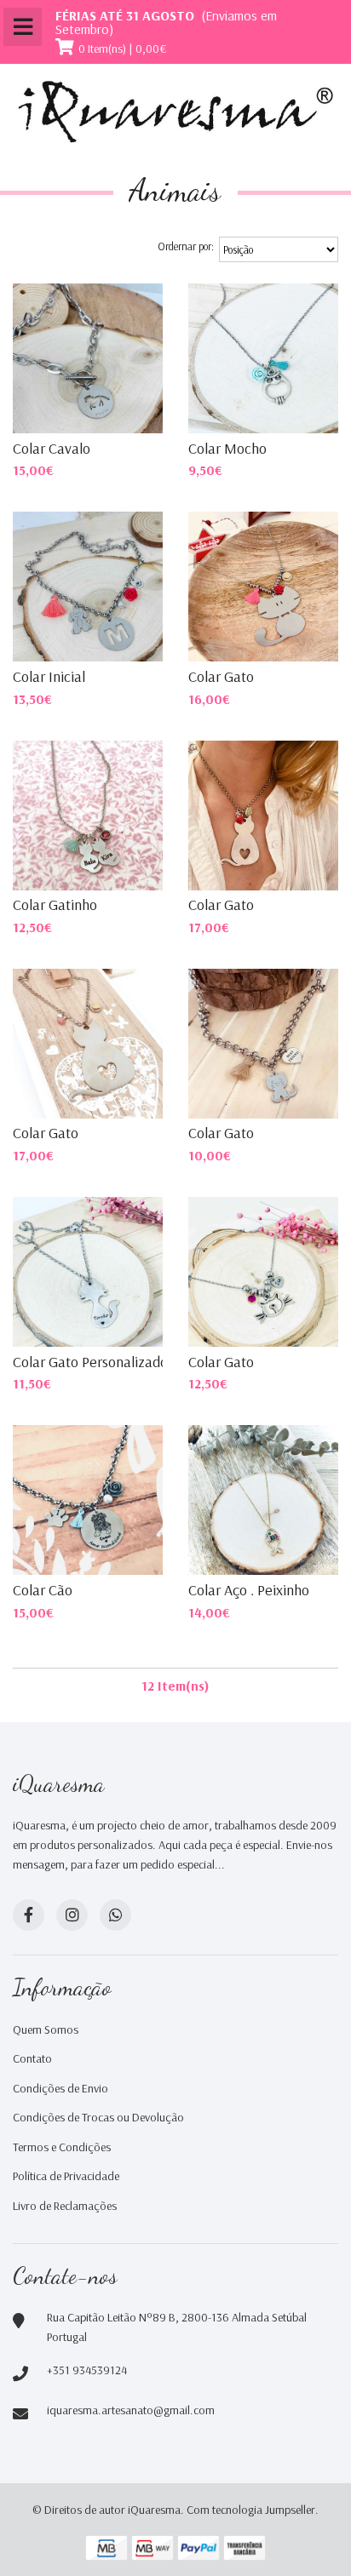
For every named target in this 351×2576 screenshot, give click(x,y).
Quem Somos (46, 2029)
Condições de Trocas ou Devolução (98, 2117)
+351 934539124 (87, 2370)
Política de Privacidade (66, 2176)
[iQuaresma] (175, 112)
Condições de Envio (60, 2088)
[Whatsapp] (115, 1915)
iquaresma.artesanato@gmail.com (131, 2410)
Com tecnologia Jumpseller (251, 2510)
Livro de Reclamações (65, 2206)
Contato (32, 2058)
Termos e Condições (62, 2147)
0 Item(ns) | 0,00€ (123, 49)
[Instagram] (72, 1915)
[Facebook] (29, 1915)
